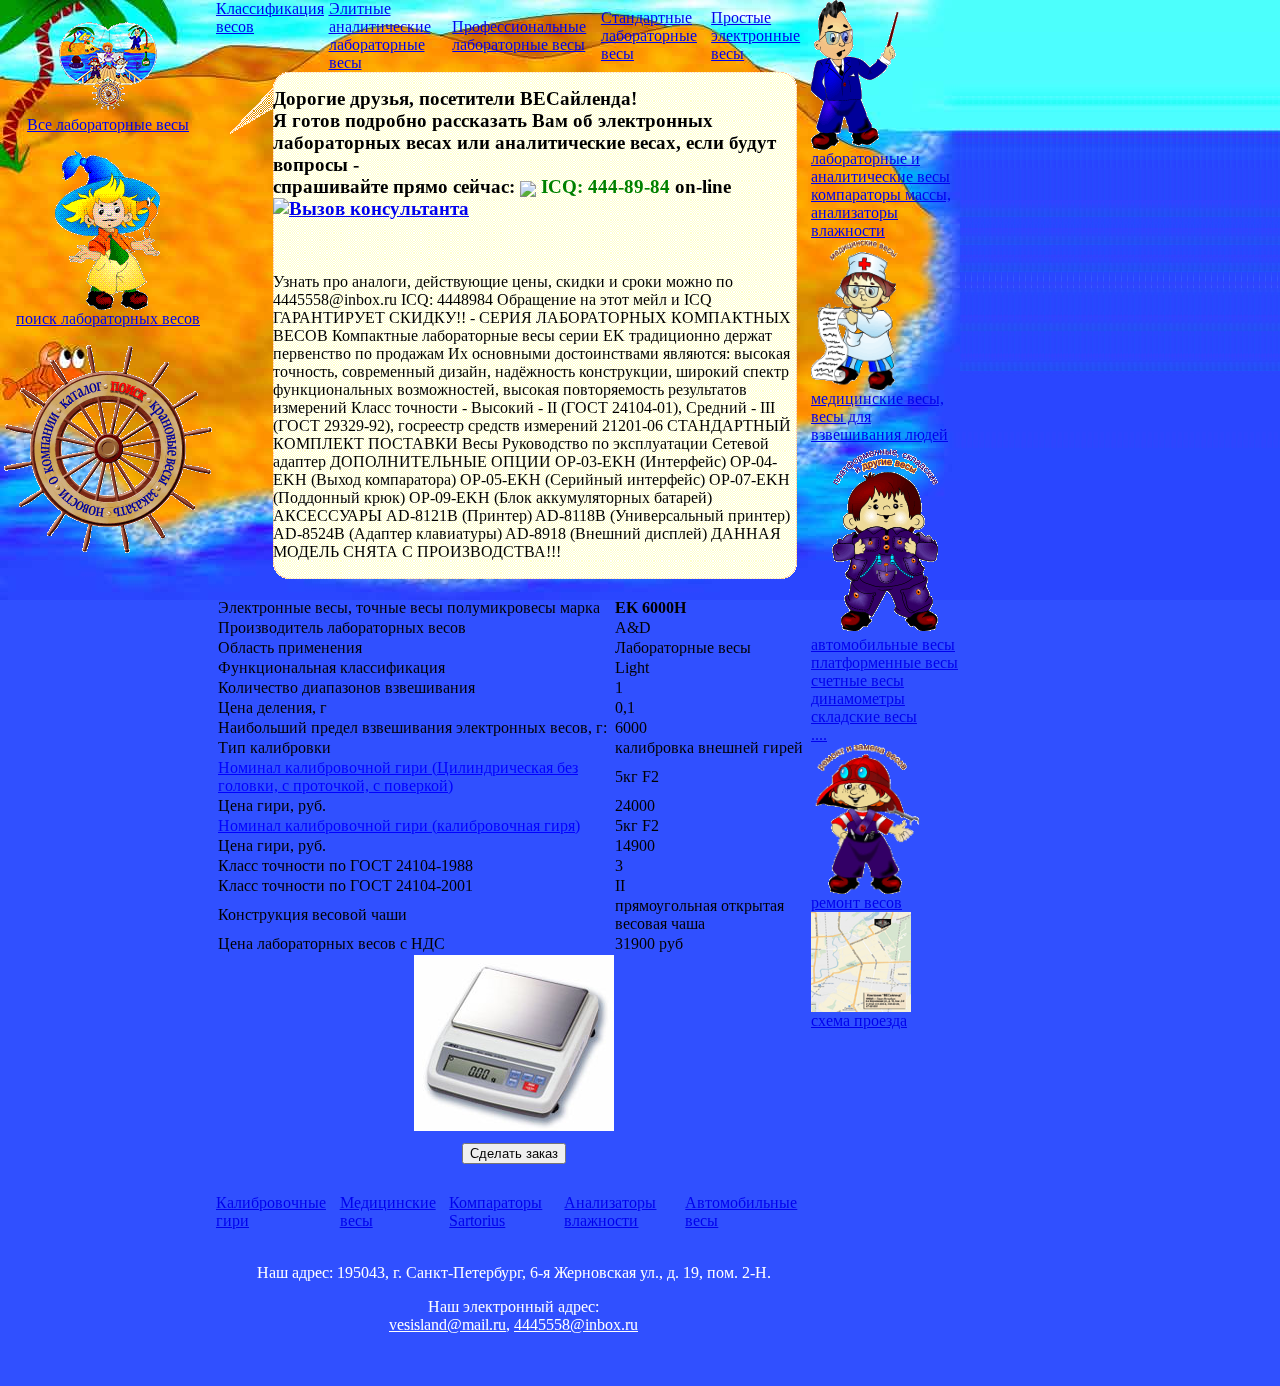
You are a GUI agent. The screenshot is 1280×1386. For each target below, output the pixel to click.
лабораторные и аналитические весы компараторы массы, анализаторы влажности (881, 194)
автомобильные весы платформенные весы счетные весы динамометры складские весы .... (884, 689)
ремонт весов (856, 902)
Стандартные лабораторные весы (649, 35)
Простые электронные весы (755, 35)
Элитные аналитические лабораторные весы (380, 35)
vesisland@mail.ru (447, 1324)
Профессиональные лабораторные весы (519, 35)
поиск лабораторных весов (108, 318)
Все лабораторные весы (108, 124)
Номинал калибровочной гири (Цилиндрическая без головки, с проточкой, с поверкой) (398, 776)
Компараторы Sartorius (495, 1211)
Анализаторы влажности (610, 1211)
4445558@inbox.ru (576, 1324)
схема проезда (859, 1020)
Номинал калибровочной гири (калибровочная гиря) (399, 825)
